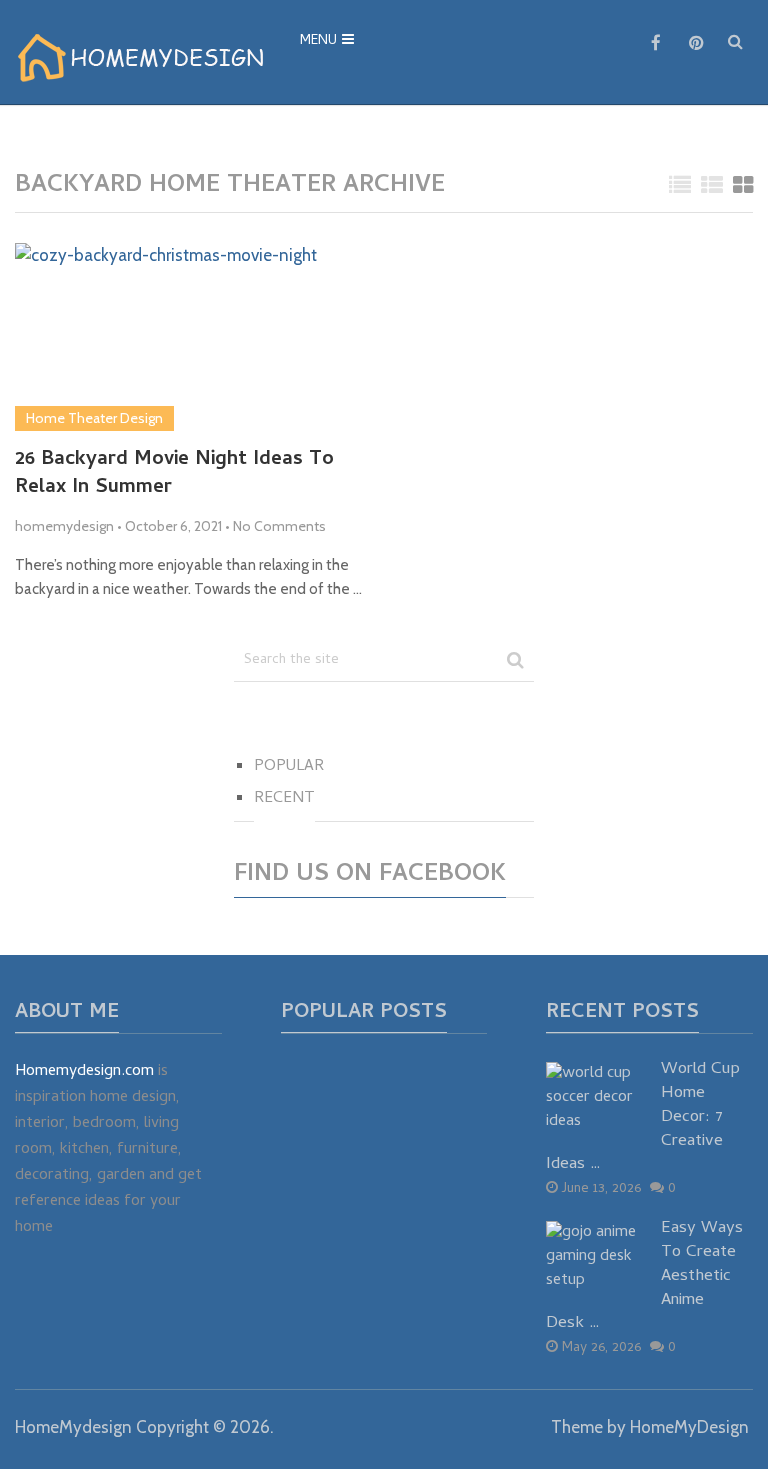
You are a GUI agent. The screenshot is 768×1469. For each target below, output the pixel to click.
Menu (318, 41)
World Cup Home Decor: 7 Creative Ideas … (643, 1118)
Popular (289, 767)
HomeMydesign (73, 1427)
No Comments (279, 526)
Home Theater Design (94, 418)
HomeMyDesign (689, 1427)
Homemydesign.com (84, 1072)
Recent (284, 799)
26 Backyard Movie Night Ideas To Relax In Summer (174, 475)
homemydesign (64, 526)
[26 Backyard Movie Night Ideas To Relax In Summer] (166, 337)
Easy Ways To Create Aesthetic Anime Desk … (644, 1277)
